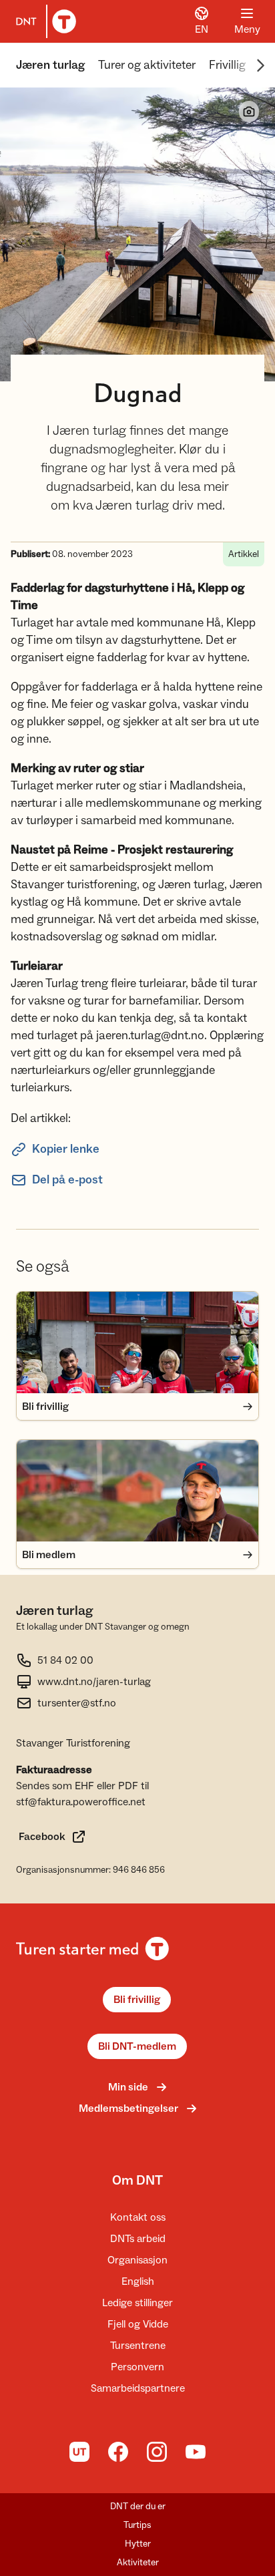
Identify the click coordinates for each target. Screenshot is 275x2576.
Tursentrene (138, 2346)
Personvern (137, 2367)
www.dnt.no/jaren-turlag (94, 1682)
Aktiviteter (138, 2563)
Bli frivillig (137, 2000)
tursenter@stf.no (77, 1703)
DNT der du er (138, 2507)
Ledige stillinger (137, 2303)
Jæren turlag (50, 65)
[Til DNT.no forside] (43, 21)
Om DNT (137, 2181)
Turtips (137, 2525)
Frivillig (227, 65)
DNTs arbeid (138, 2239)
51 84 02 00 (65, 1660)
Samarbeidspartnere (138, 2388)
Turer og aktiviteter (147, 65)
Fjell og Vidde (138, 2324)
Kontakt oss (138, 2217)
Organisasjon (137, 2260)
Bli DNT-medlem (137, 2046)
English (138, 2281)
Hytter (138, 2544)
